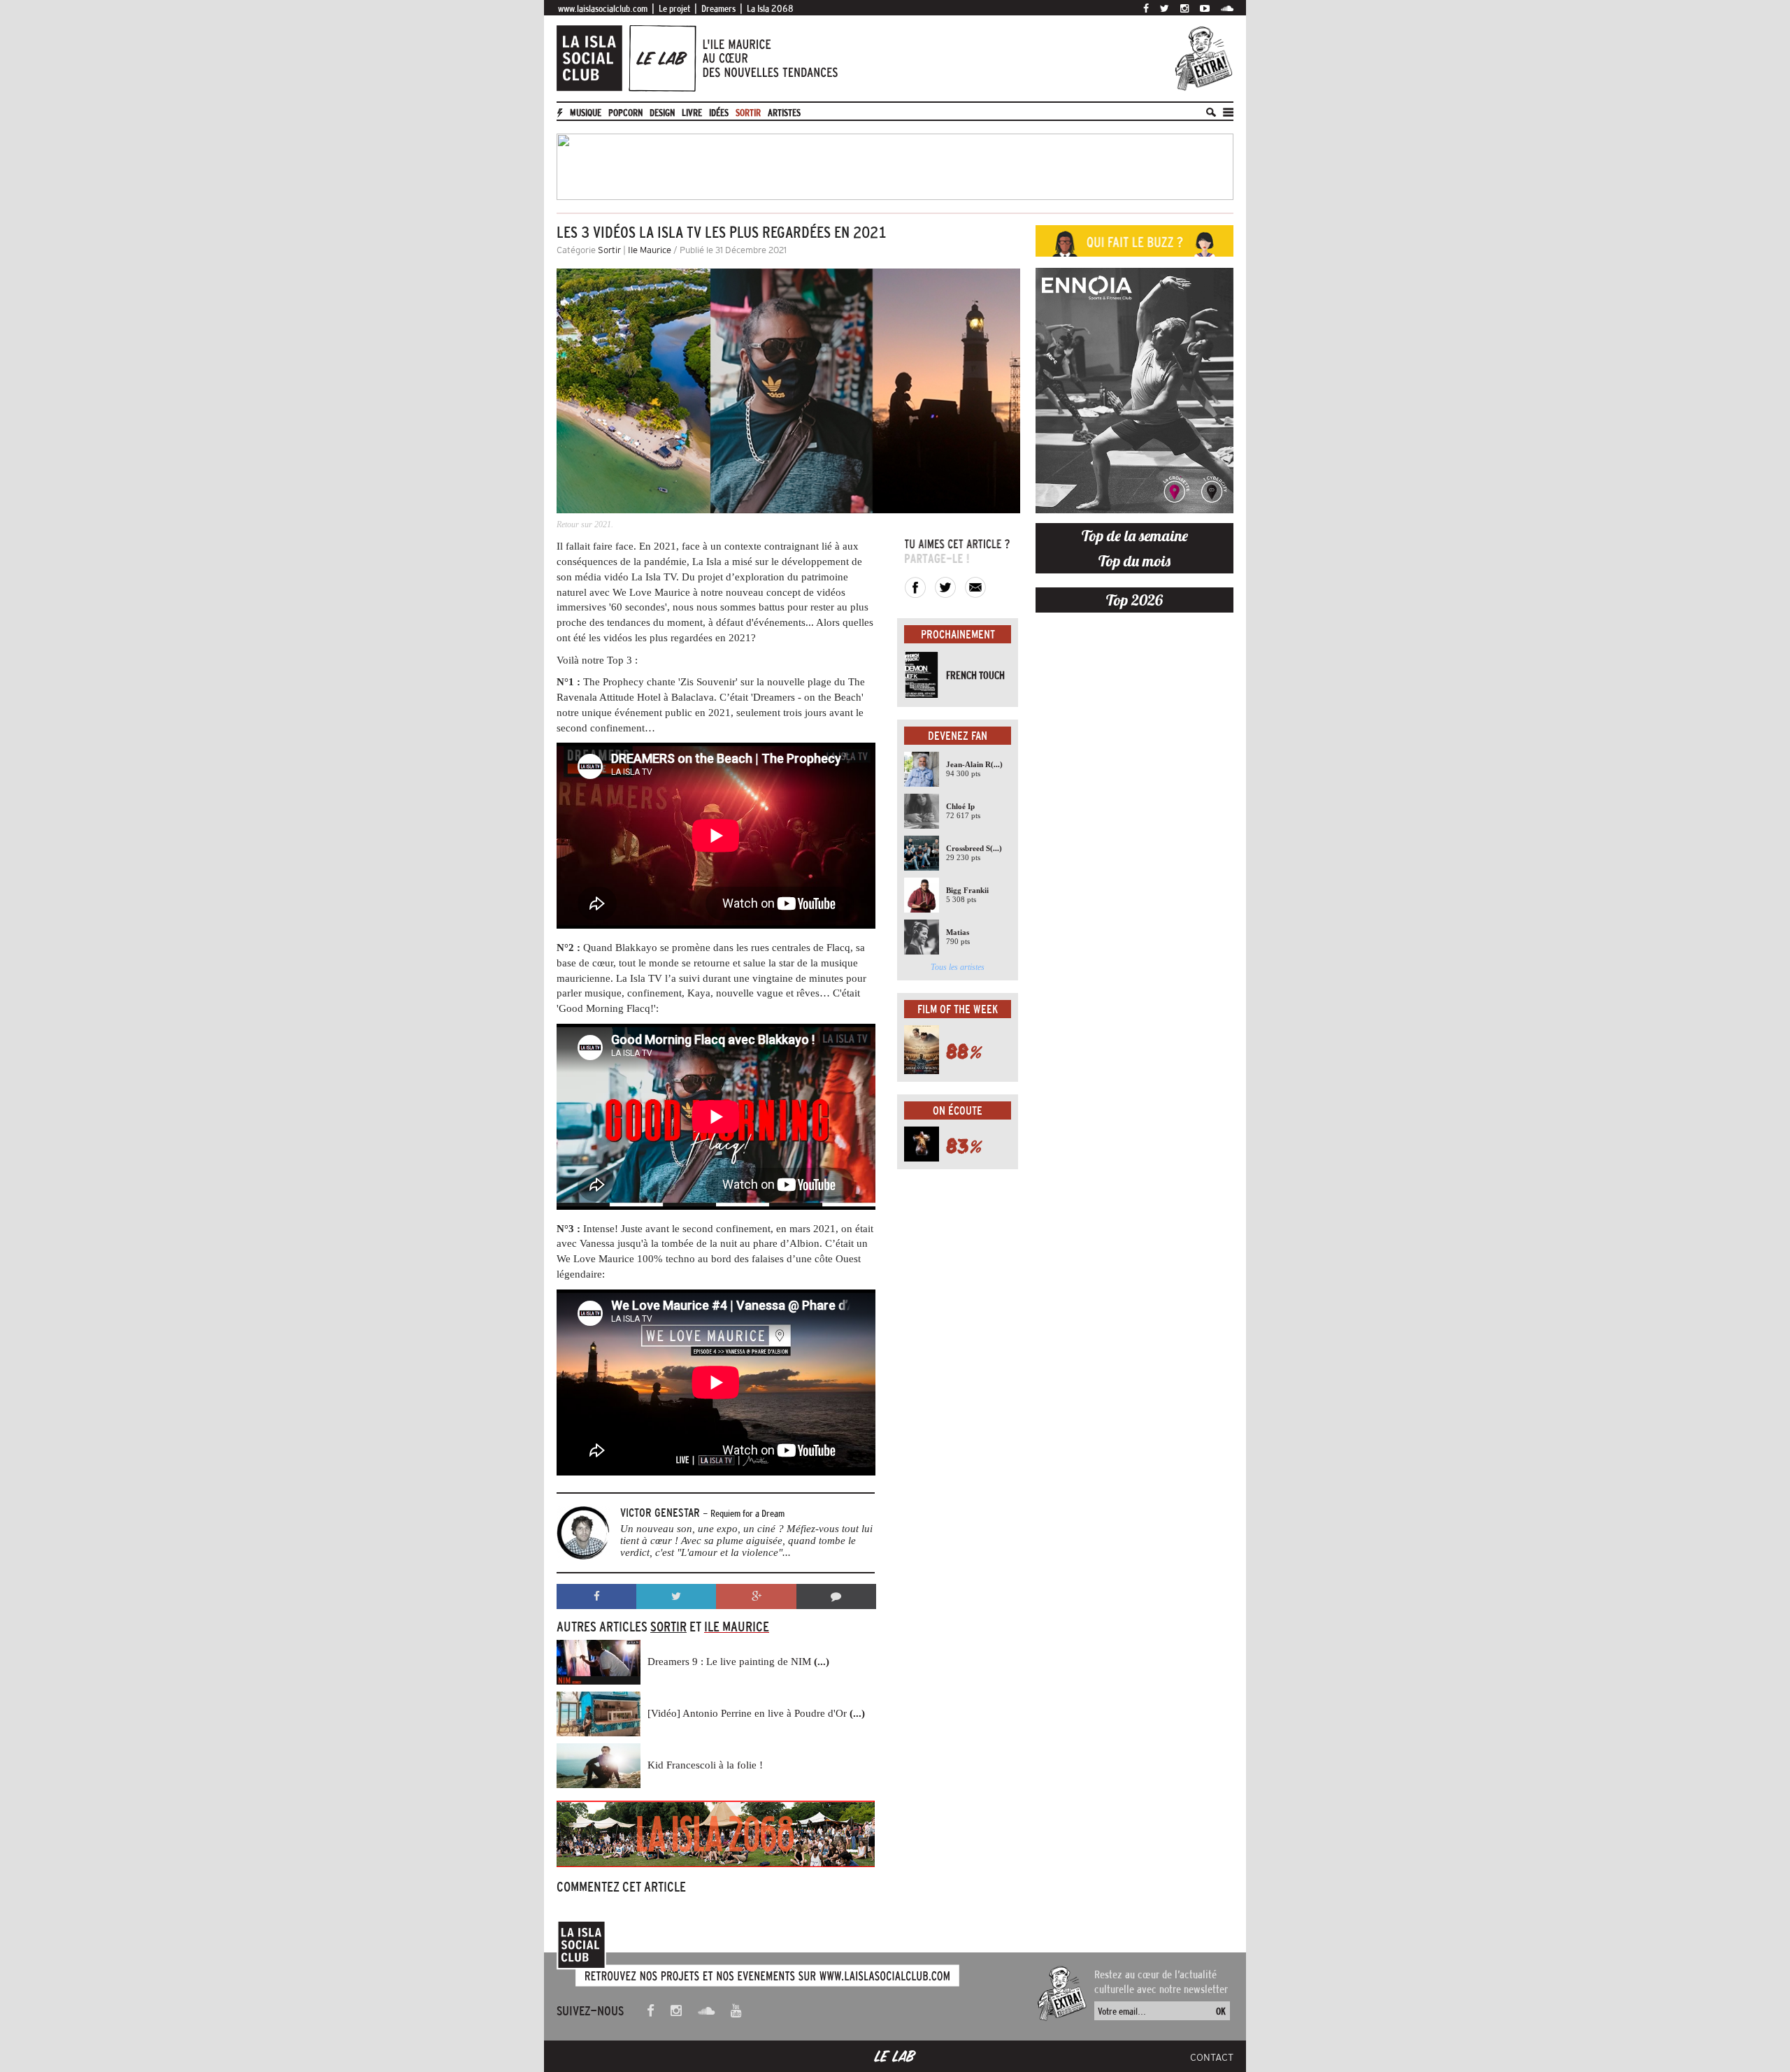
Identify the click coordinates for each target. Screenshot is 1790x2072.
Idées (719, 113)
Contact (1212, 2057)
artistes (784, 113)
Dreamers (718, 8)
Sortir (748, 113)
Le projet (674, 8)
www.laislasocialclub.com (603, 8)
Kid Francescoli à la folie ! (705, 1765)
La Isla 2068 (770, 8)
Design (662, 113)
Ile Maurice (650, 250)
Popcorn (625, 113)
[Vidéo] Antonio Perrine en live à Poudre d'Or (756, 1713)
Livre (692, 113)
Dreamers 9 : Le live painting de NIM (738, 1662)
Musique (586, 113)
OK (1221, 2011)
